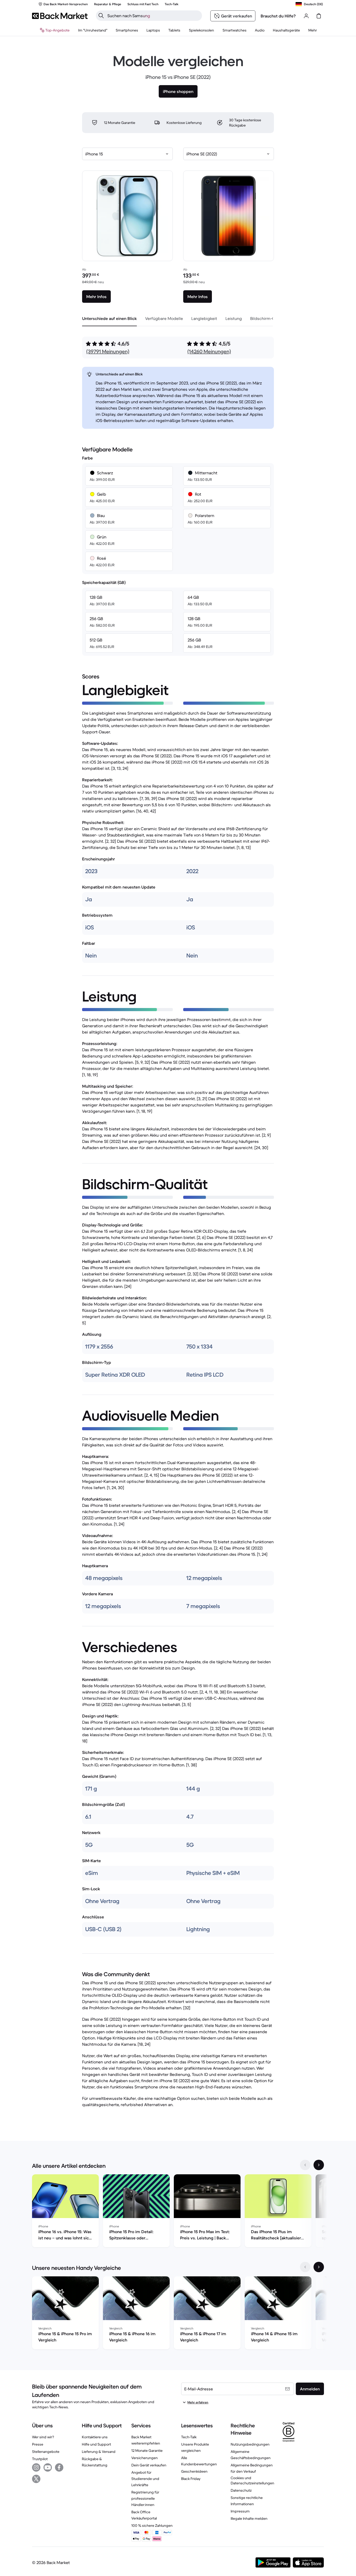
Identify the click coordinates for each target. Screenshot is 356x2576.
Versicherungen (145, 2458)
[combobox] (127, 154)
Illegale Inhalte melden (249, 2518)
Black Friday (191, 2479)
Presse (38, 2444)
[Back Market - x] (36, 2479)
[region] (178, 2212)
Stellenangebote (46, 2452)
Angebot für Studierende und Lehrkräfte (145, 2479)
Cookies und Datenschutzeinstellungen (252, 2480)
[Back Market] (60, 16)
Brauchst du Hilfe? (278, 16)
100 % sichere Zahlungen (152, 2525)
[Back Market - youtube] (48, 2467)
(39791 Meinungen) (108, 352)
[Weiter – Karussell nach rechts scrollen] (319, 2165)
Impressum (240, 2511)
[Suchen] (101, 16)
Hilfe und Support (96, 2444)
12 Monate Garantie (147, 2451)
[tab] (109, 318)
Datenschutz (241, 2490)
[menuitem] (127, 30)
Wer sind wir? (43, 2437)
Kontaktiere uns (95, 2437)
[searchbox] (153, 16)
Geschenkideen (194, 2471)
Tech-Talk (189, 2437)
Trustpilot (40, 2459)
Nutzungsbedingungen (250, 2444)
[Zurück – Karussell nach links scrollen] (305, 2165)
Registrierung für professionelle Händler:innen (145, 2498)
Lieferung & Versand (99, 2452)
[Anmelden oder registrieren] (306, 16)
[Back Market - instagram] (36, 2467)
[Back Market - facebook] (59, 2467)
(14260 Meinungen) (209, 352)
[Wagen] (319, 16)
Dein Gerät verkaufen (149, 2465)
